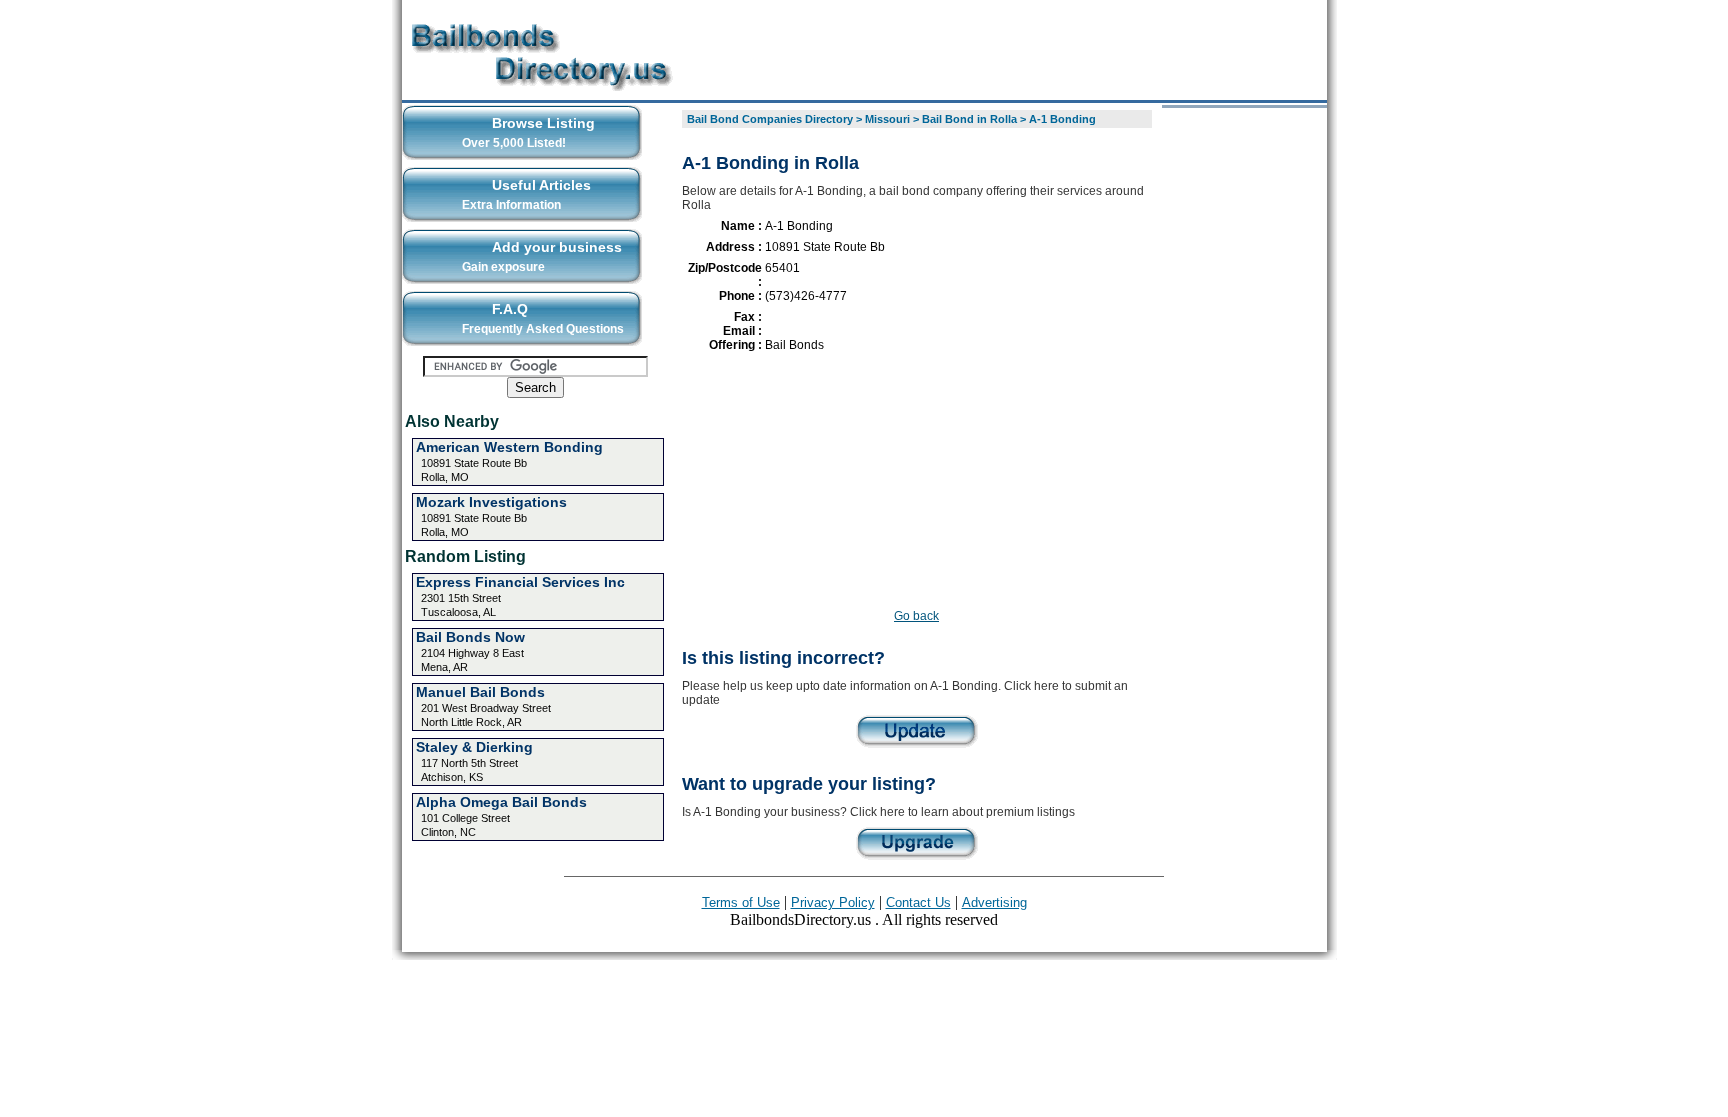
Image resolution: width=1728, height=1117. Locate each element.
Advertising (994, 902)
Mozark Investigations (491, 502)
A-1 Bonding (1062, 119)
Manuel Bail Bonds (480, 692)
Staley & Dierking (474, 747)
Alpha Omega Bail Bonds (501, 802)
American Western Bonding (509, 447)
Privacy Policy (833, 902)
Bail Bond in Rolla (969, 119)
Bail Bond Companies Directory (770, 119)
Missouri (887, 119)
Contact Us (918, 902)
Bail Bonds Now (470, 637)
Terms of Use (741, 902)
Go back (916, 616)
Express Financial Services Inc (520, 582)
